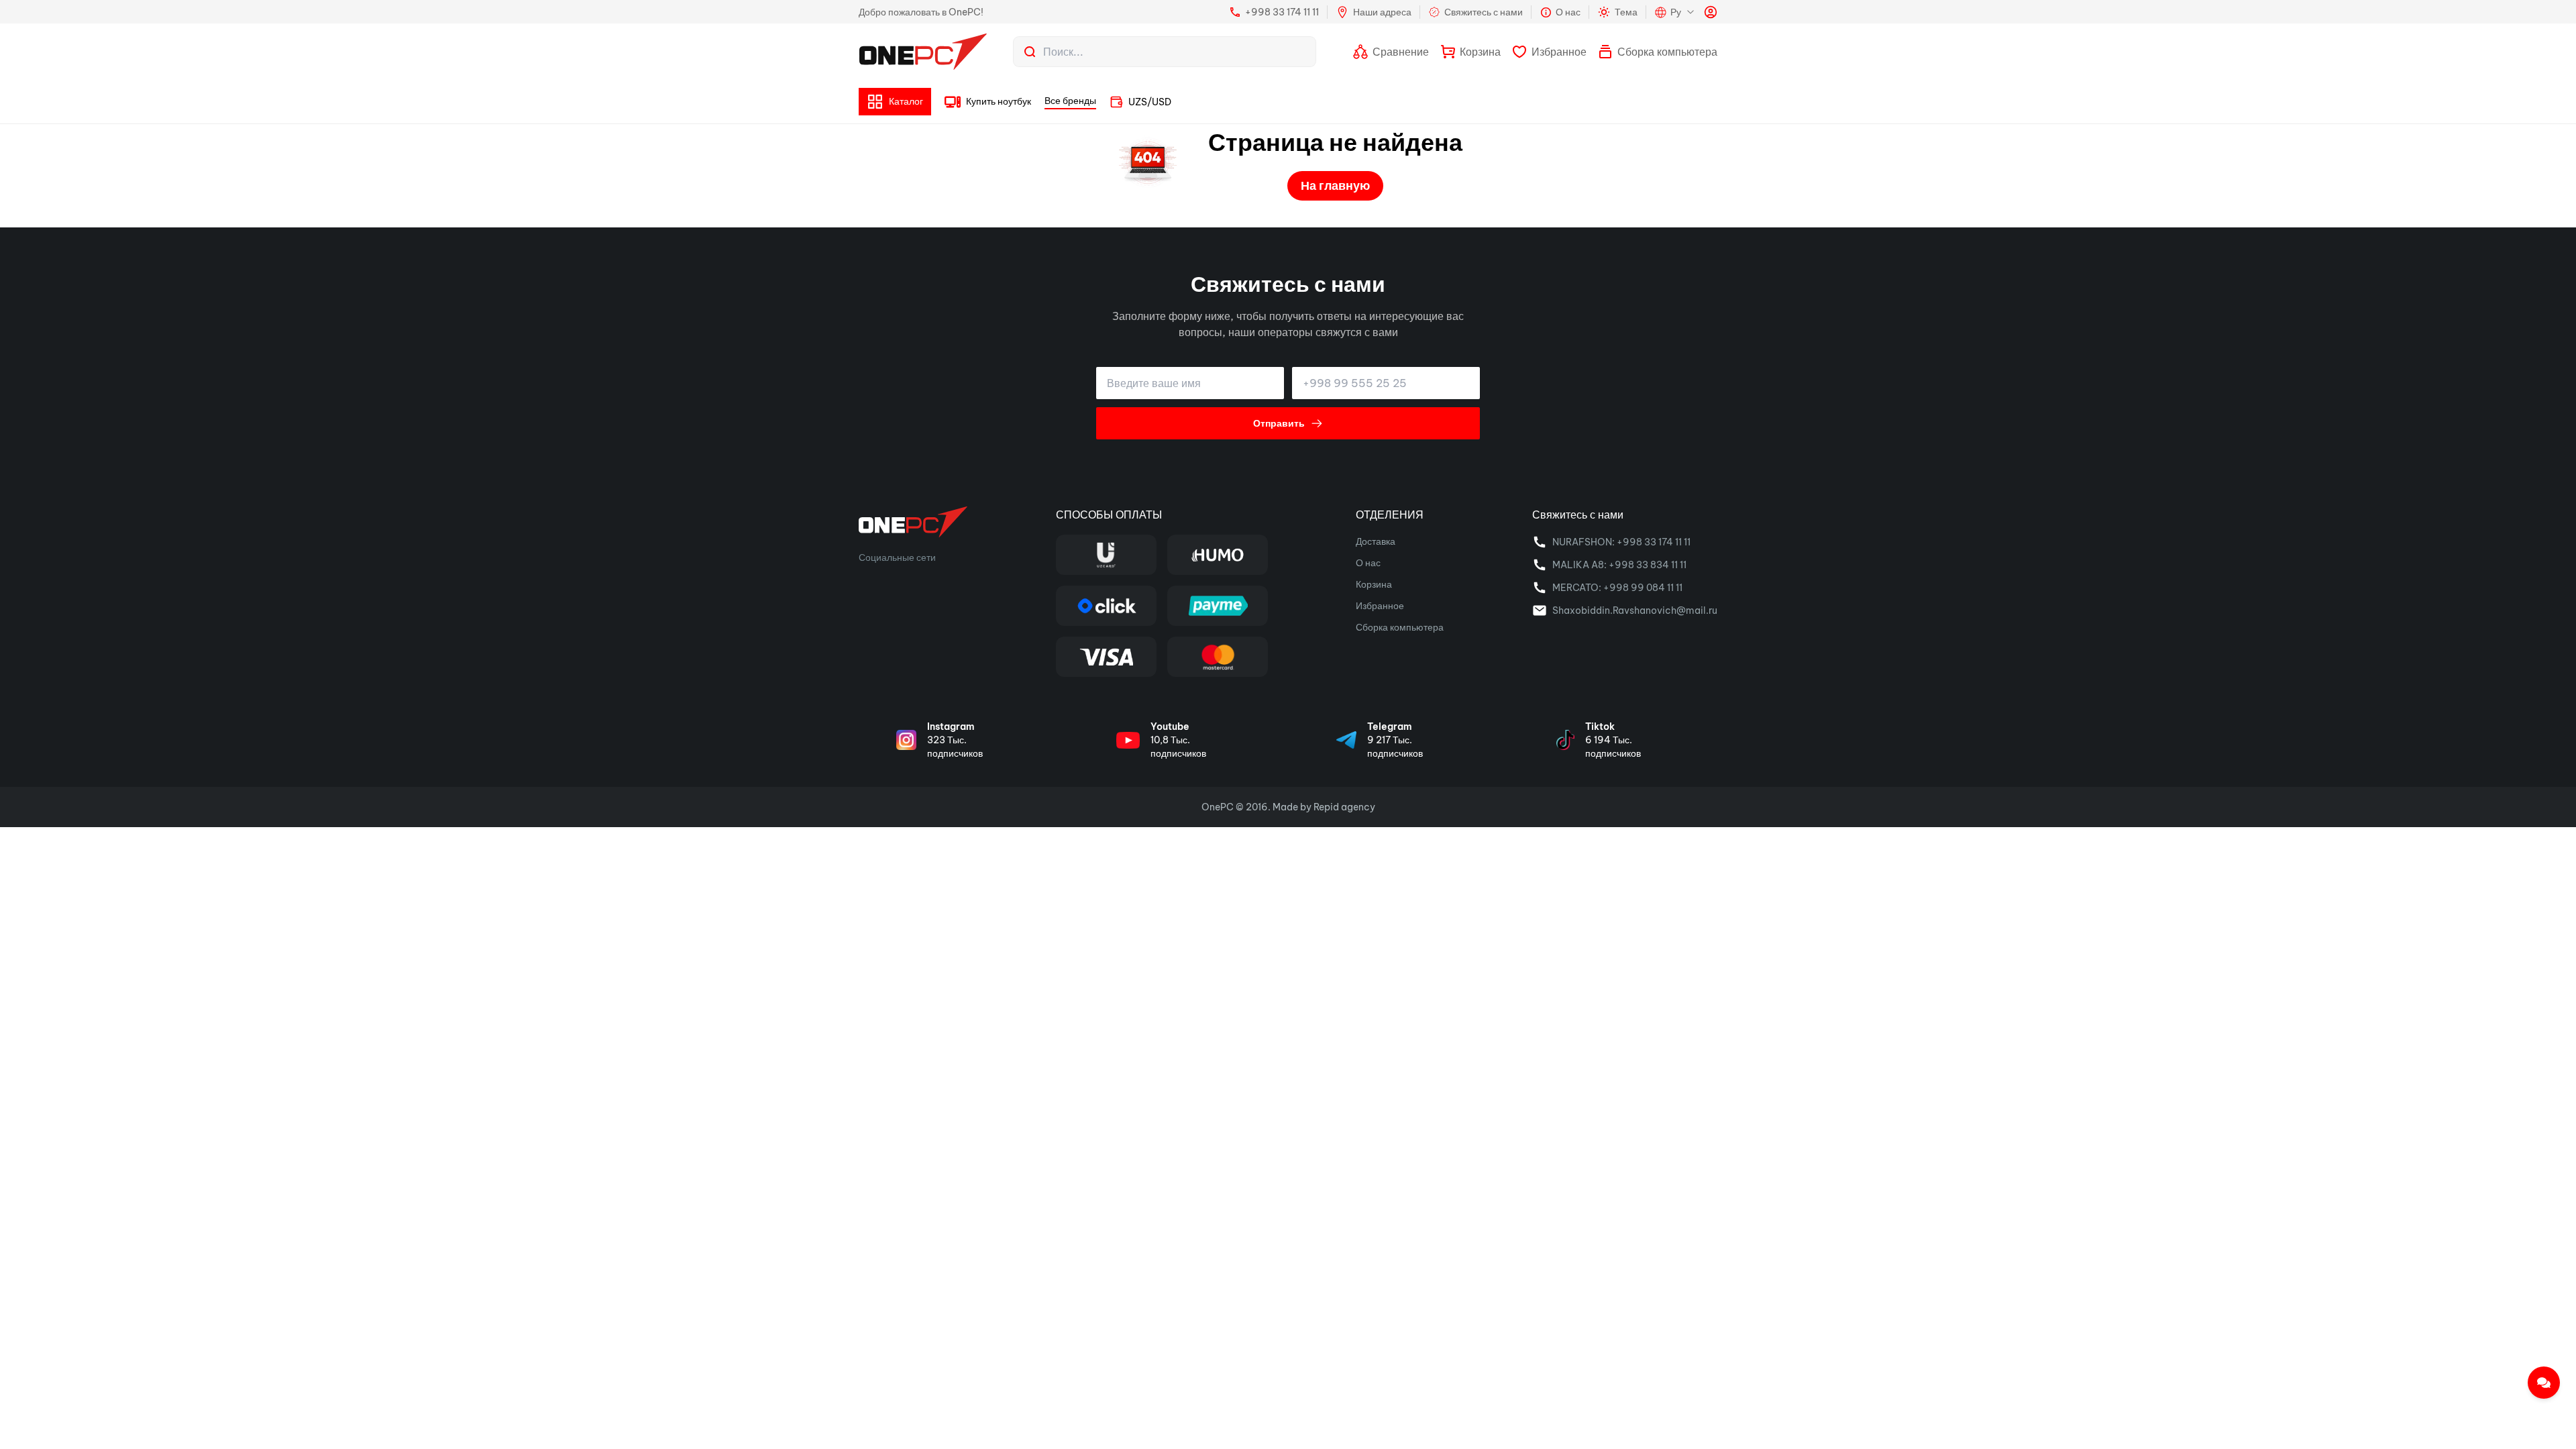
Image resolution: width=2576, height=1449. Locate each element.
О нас (1368, 563)
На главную (1335, 185)
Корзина (1374, 584)
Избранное (1380, 606)
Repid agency (1344, 807)
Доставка (1376, 541)
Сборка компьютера (1400, 627)
